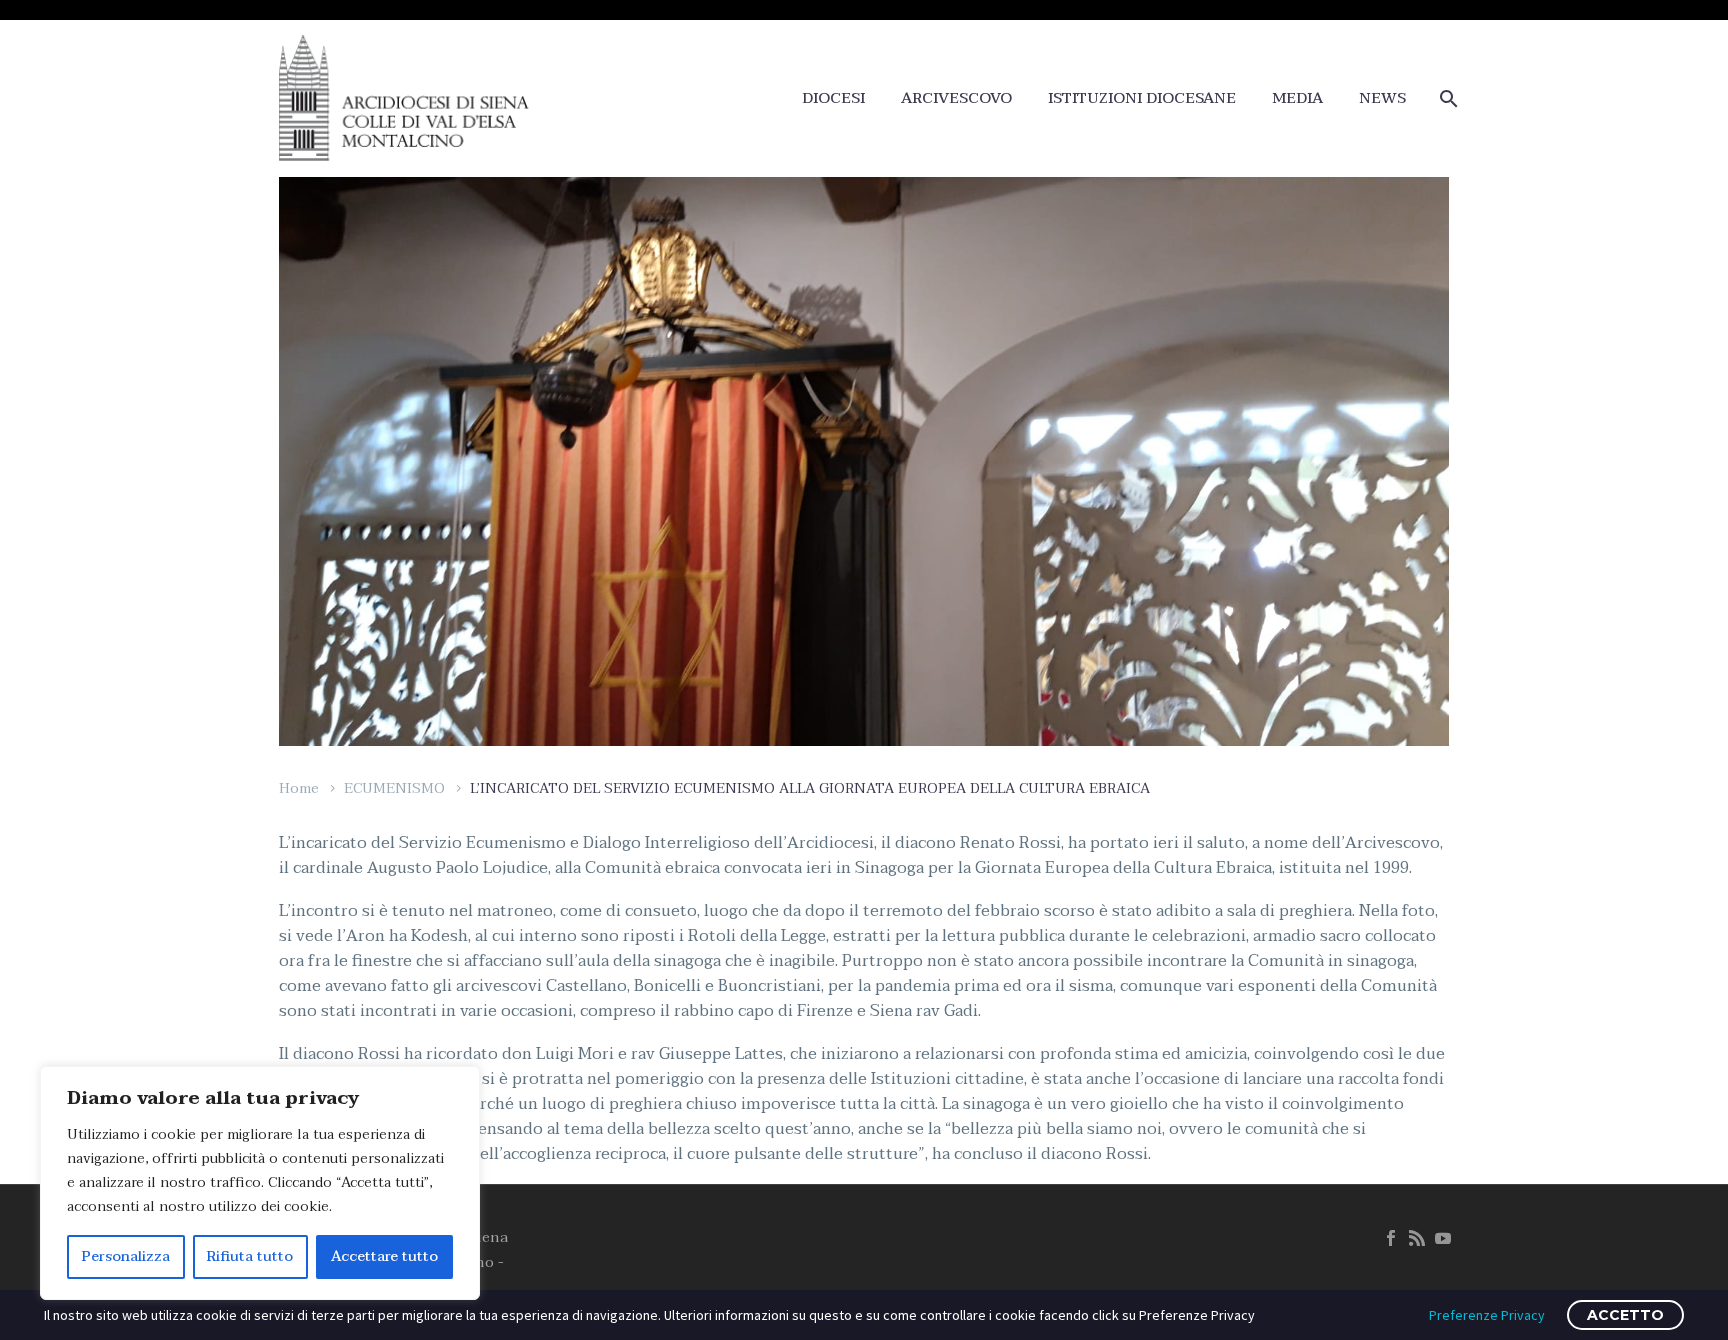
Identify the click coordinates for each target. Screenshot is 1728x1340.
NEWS (1382, 98)
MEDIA (1297, 98)
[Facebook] (1391, 1238)
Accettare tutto (384, 1256)
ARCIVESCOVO (956, 98)
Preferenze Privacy (1487, 1315)
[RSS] (1417, 1238)
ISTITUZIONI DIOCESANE (1142, 98)
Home (299, 788)
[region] (260, 1183)
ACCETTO (1625, 1315)
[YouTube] (1443, 1238)
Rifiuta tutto (250, 1256)
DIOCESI (833, 98)
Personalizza (126, 1256)
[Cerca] (1446, 98)
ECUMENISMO (394, 788)
